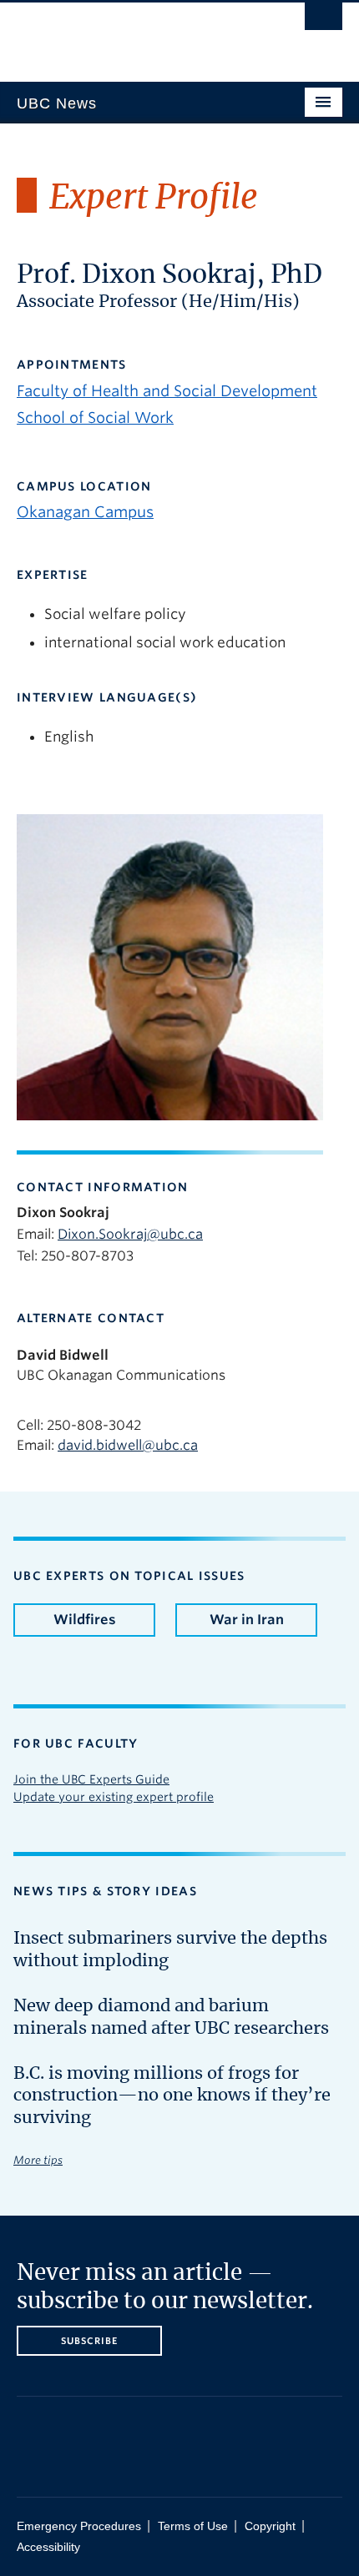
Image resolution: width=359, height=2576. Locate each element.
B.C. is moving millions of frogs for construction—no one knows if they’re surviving (172, 2096)
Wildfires (85, 1620)
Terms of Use (193, 2526)
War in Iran (247, 1620)
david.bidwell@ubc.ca (128, 1445)
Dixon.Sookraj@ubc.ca (130, 1234)
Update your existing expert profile (114, 1797)
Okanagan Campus (85, 512)
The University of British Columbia (131, 34)
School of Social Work (95, 418)
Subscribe (90, 2341)
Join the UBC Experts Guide (91, 1779)
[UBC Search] (324, 21)
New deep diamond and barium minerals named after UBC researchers (171, 2017)
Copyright (270, 2526)
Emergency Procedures (79, 2526)
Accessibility (48, 2547)
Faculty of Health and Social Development (167, 391)
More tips (38, 2160)
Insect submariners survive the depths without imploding (170, 1950)
